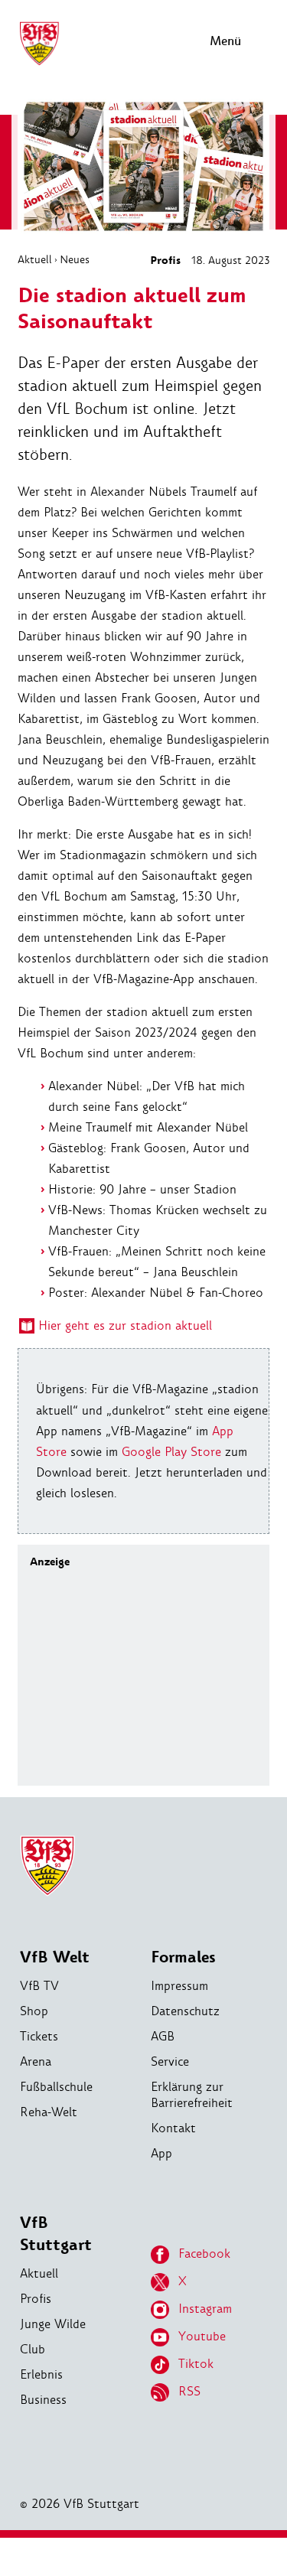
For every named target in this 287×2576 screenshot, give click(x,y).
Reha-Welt (49, 2112)
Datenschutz (185, 2011)
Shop (34, 2011)
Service (170, 2061)
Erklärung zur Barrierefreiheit (192, 2095)
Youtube (202, 2336)
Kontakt (173, 2128)
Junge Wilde (53, 2324)
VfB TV (39, 1986)
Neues (75, 259)
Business (43, 2400)
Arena (36, 2061)
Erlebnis (41, 2374)
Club (33, 2349)
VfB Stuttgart (56, 2234)
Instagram (205, 2309)
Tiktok (196, 2364)
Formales (183, 1957)
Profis (165, 261)
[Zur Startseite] (39, 63)
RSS (189, 2391)
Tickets (39, 2036)
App (161, 2153)
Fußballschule (56, 2087)
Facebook (204, 2254)
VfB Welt (55, 1957)
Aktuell (35, 259)
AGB (163, 2036)
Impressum (179, 1986)
